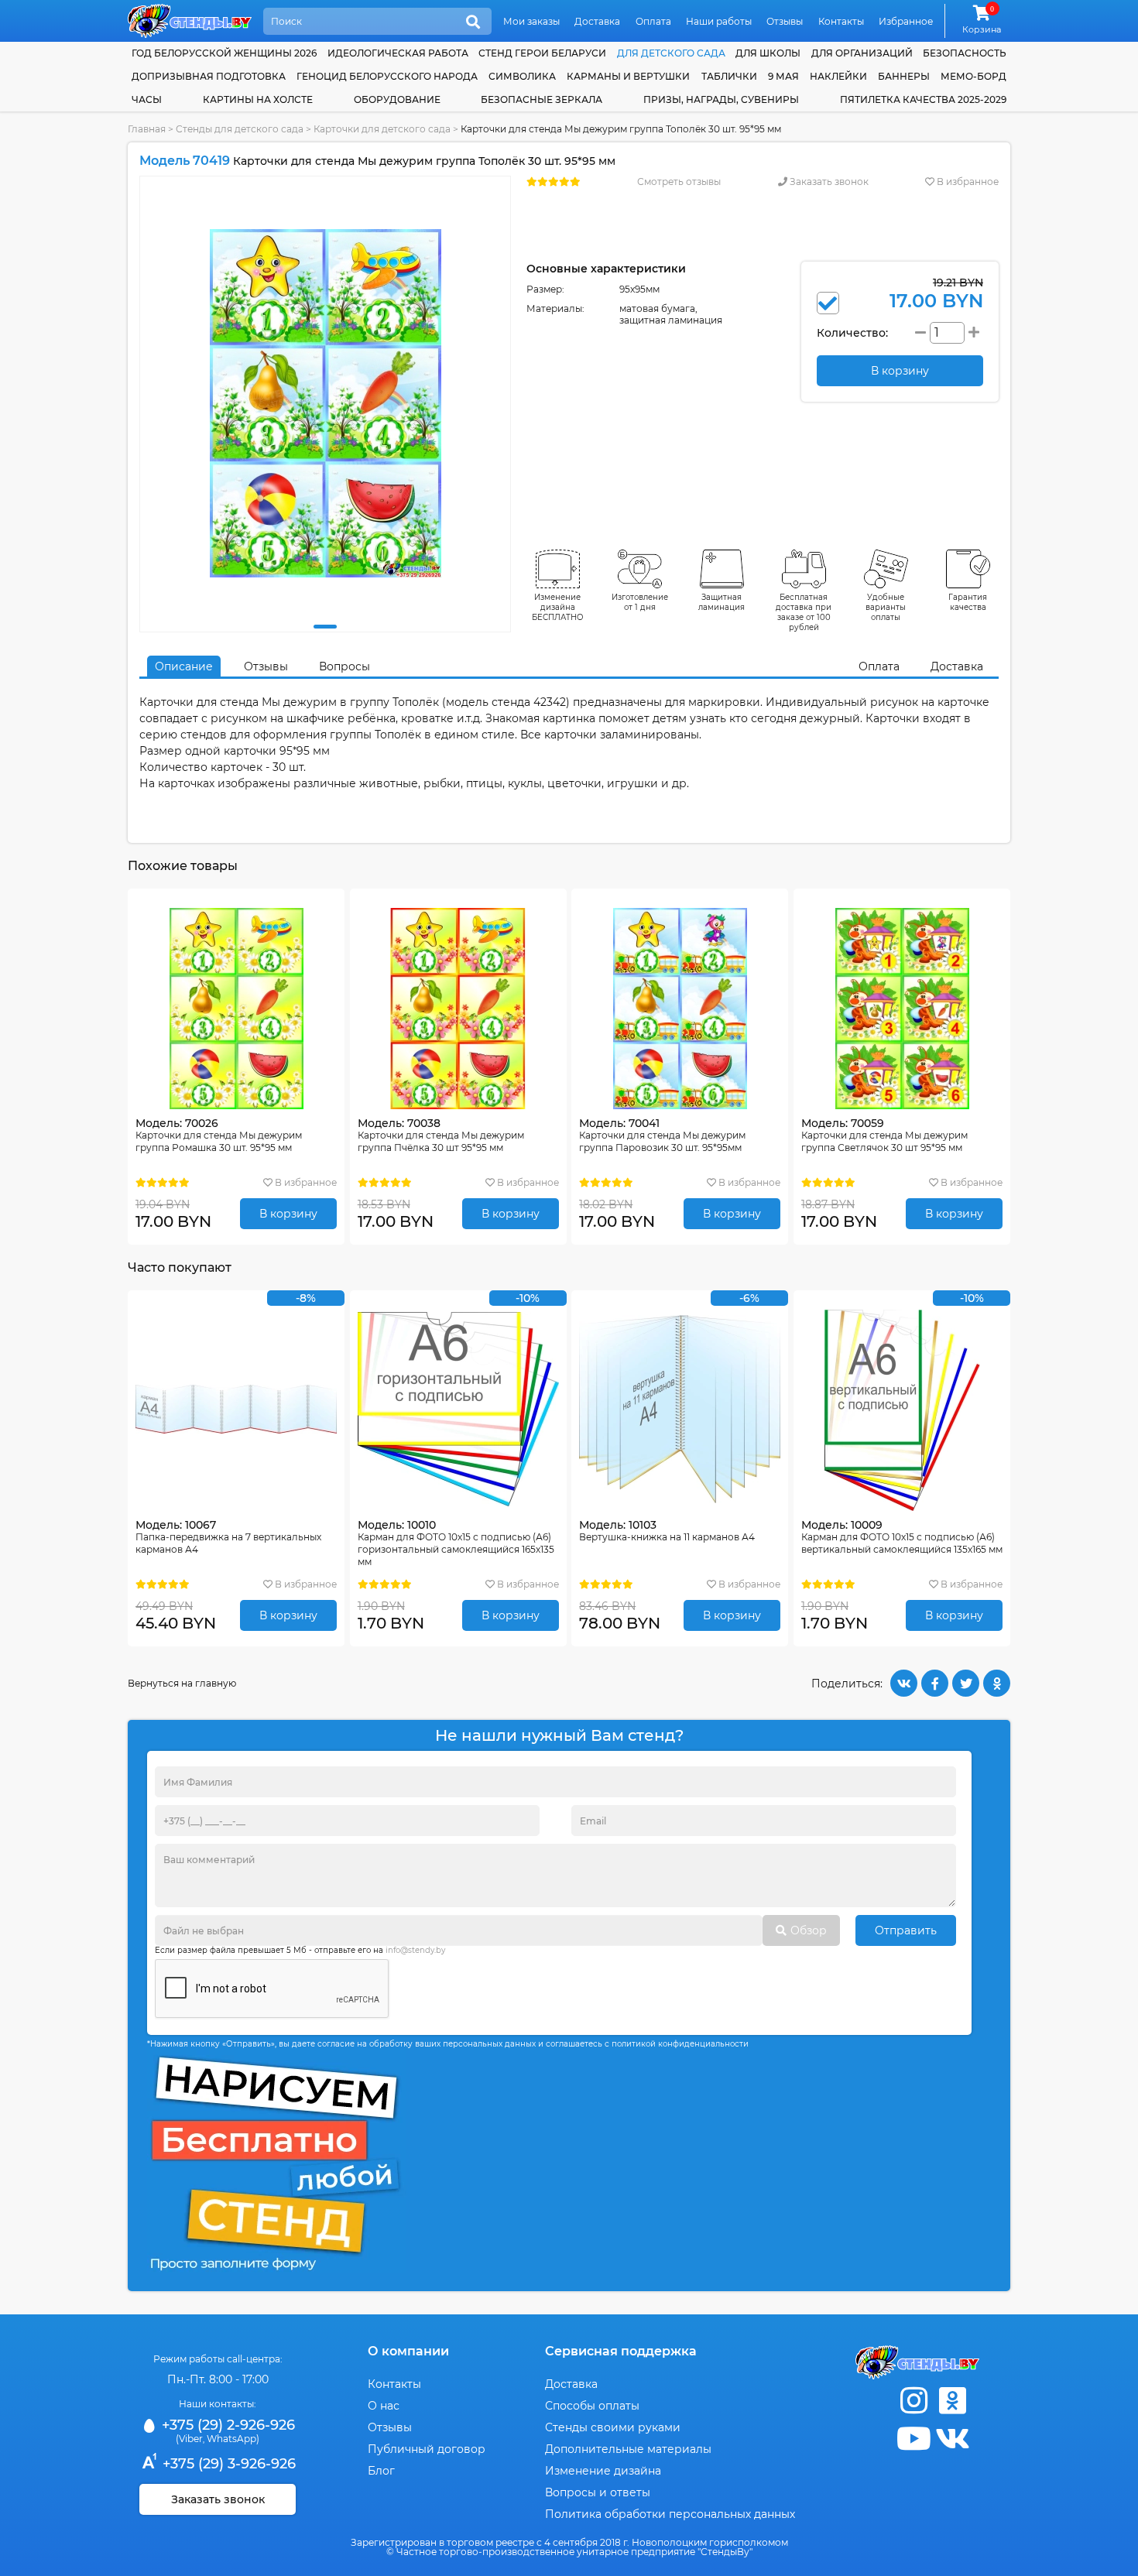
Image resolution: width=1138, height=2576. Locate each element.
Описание (184, 666)
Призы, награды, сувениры (721, 99)
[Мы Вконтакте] (952, 2439)
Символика (522, 76)
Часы (147, 99)
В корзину (288, 1214)
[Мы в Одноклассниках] (952, 2401)
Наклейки (838, 76)
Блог (381, 2471)
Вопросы (344, 666)
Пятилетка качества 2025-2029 (923, 99)
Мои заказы (531, 21)
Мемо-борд (973, 76)
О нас (384, 2406)
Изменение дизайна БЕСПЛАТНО (558, 607)
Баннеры (904, 76)
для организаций (862, 53)
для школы (768, 53)
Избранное (906, 21)
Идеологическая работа (398, 53)
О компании (408, 2351)
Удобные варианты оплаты (886, 607)
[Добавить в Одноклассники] (997, 1683)
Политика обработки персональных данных (670, 2514)
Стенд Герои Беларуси (542, 53)
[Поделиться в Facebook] (935, 1683)
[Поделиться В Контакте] (904, 1683)
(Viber (189, 2439)
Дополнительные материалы (628, 2449)
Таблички (729, 76)
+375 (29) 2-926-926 (226, 2425)
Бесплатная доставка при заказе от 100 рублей (804, 612)
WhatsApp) (233, 2439)
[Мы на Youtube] (913, 2439)
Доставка (597, 21)
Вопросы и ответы (598, 2492)
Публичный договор (427, 2449)
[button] (325, 627)
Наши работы (719, 21)
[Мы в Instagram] (913, 2401)
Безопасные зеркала (542, 99)
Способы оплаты (592, 2406)
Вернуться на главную (182, 1683)
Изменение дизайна (603, 2471)
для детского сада (671, 53)
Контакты (841, 21)
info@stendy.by (415, 1950)
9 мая (783, 76)
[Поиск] (473, 22)
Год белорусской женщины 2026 (224, 53)
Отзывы (785, 21)
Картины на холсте (258, 99)
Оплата (653, 21)
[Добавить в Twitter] (966, 1683)
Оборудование (397, 99)
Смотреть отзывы (679, 182)
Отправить (906, 1930)
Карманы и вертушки (628, 76)
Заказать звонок (828, 182)
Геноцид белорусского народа (387, 76)
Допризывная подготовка (209, 76)
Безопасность (965, 53)
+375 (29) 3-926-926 (227, 2464)
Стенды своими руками (613, 2427)
